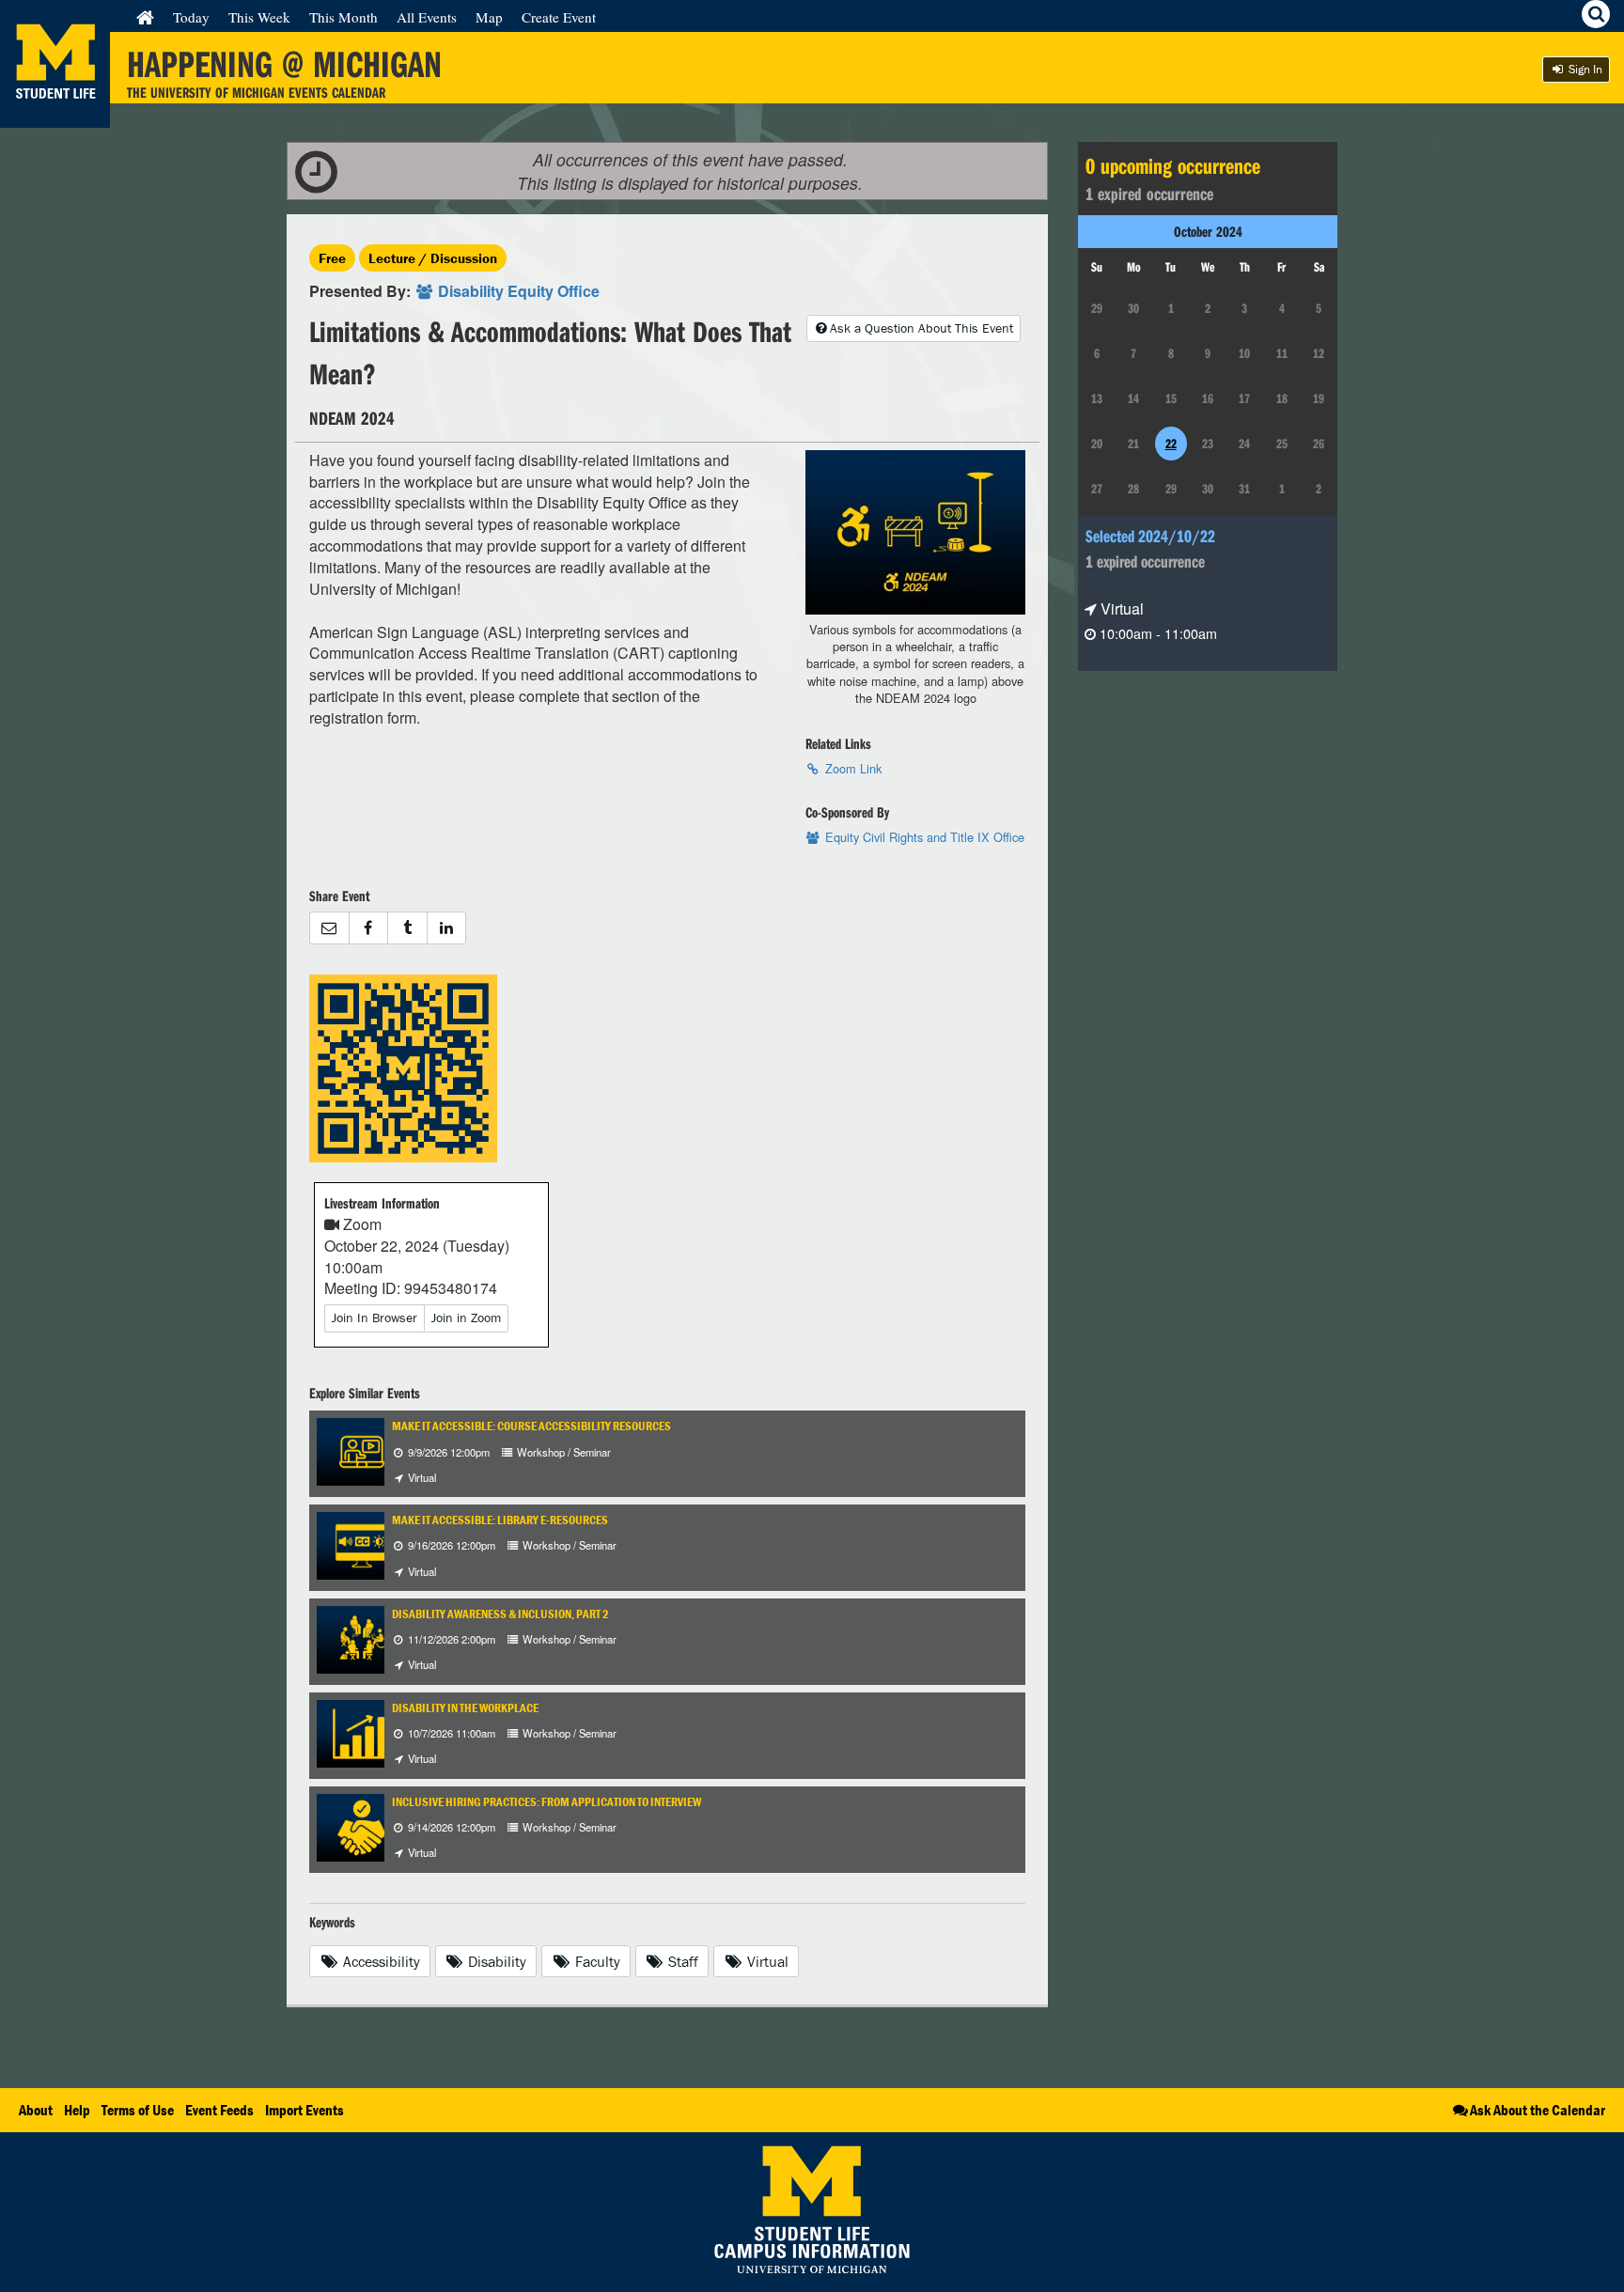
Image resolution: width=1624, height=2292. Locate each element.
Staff (681, 1961)
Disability (495, 1961)
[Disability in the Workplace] (362, 1731)
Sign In (1584, 69)
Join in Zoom (466, 1318)
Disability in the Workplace (465, 1708)
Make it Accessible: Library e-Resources (500, 1520)
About (36, 2110)
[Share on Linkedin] (447, 928)
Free (332, 258)
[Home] (145, 17)
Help (77, 2110)
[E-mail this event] (329, 928)
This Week (259, 17)
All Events (427, 17)
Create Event (559, 17)
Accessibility (380, 1961)
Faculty (596, 1961)
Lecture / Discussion (433, 258)
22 (1171, 444)
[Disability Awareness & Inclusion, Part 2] (362, 1637)
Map (489, 17)
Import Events (304, 2110)
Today (191, 17)
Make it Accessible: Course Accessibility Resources (531, 1426)
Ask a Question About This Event (921, 328)
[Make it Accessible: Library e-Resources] (362, 1544)
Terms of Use (138, 2110)
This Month (344, 17)
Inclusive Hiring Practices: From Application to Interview (547, 1802)
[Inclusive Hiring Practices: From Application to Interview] (362, 1825)
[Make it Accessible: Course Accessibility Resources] (362, 1450)
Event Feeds (219, 2110)
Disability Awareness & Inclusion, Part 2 (500, 1614)
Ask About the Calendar (1538, 2110)
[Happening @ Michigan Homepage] (55, 116)
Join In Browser (375, 1318)
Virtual (766, 1961)
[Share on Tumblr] (407, 928)
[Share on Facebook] (368, 928)
